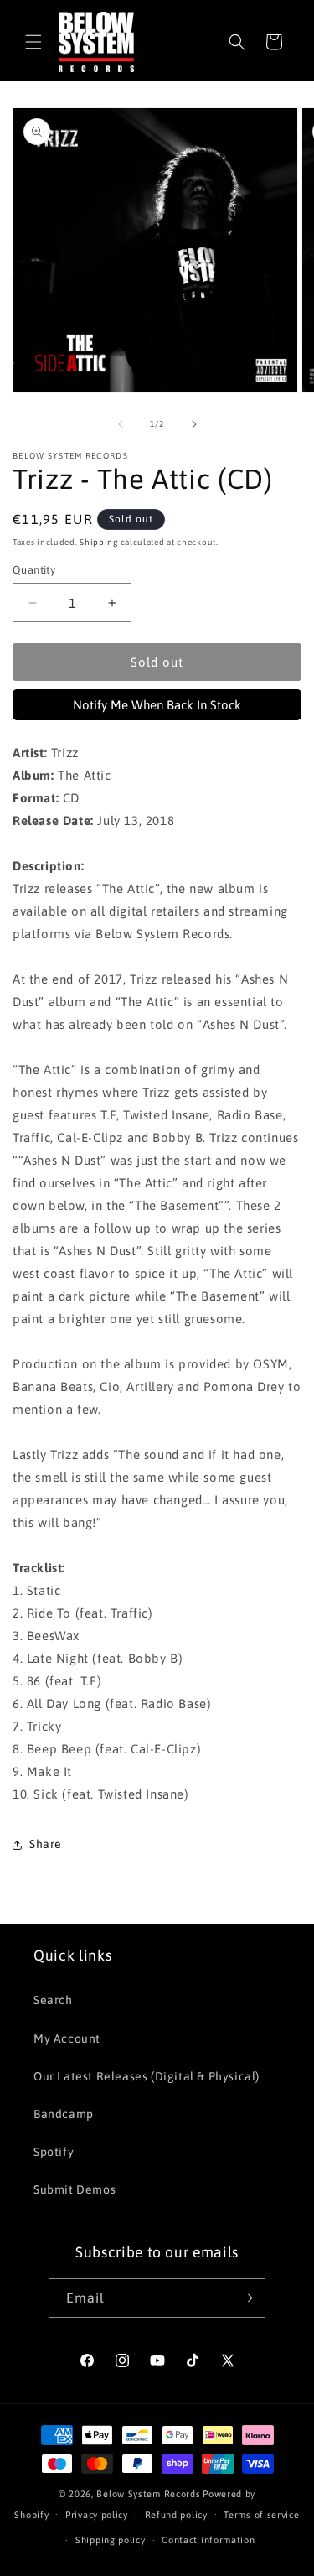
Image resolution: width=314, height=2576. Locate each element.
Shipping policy (111, 2540)
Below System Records (148, 2494)
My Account (67, 2038)
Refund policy (176, 2515)
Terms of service (261, 2515)
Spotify (54, 2152)
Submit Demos (75, 2189)
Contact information (208, 2540)
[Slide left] (121, 424)
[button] (33, 42)
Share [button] (46, 1844)
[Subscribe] (246, 2298)
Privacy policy (97, 2515)
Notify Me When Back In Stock (157, 705)
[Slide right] (194, 424)
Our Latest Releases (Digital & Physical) (147, 2076)
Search (53, 2000)
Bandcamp (64, 2114)
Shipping (99, 542)
